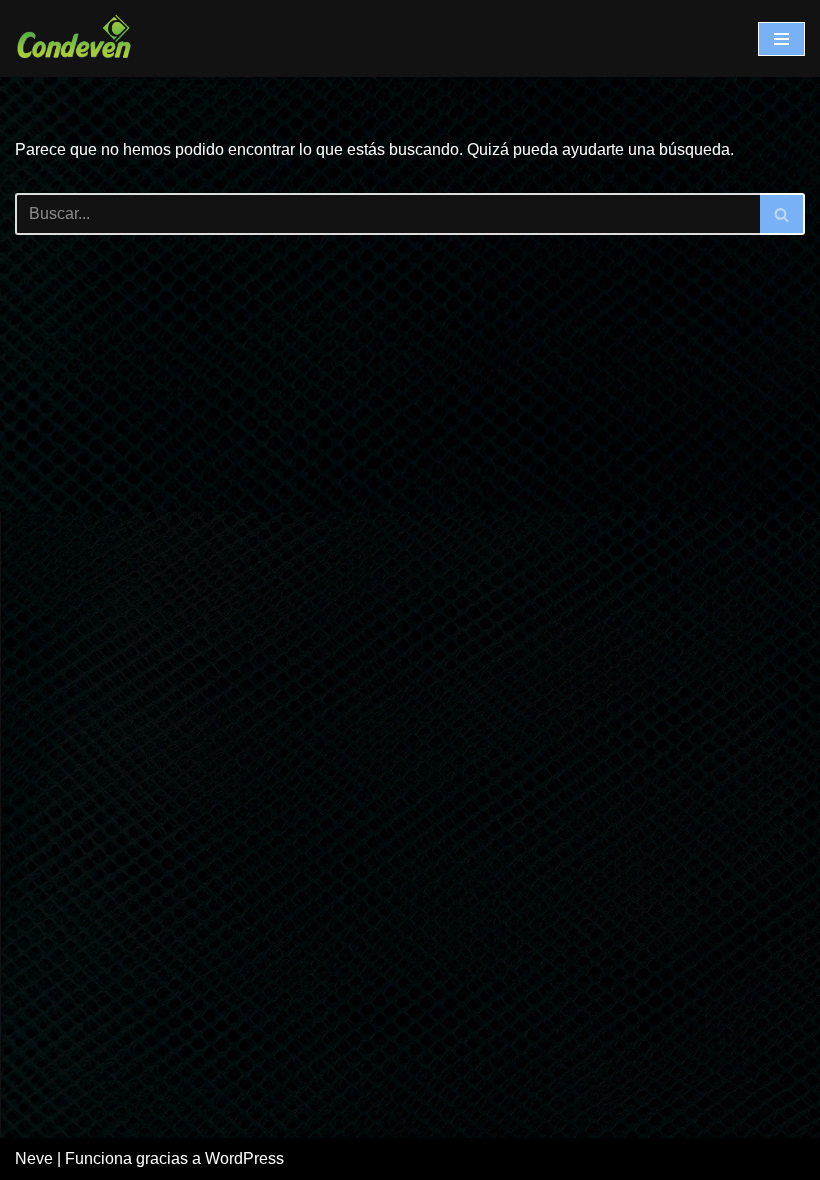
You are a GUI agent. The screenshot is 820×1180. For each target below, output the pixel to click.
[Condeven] (75, 38)
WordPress (244, 1158)
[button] (781, 214)
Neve (34, 1158)
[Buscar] (782, 214)
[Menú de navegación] (781, 39)
